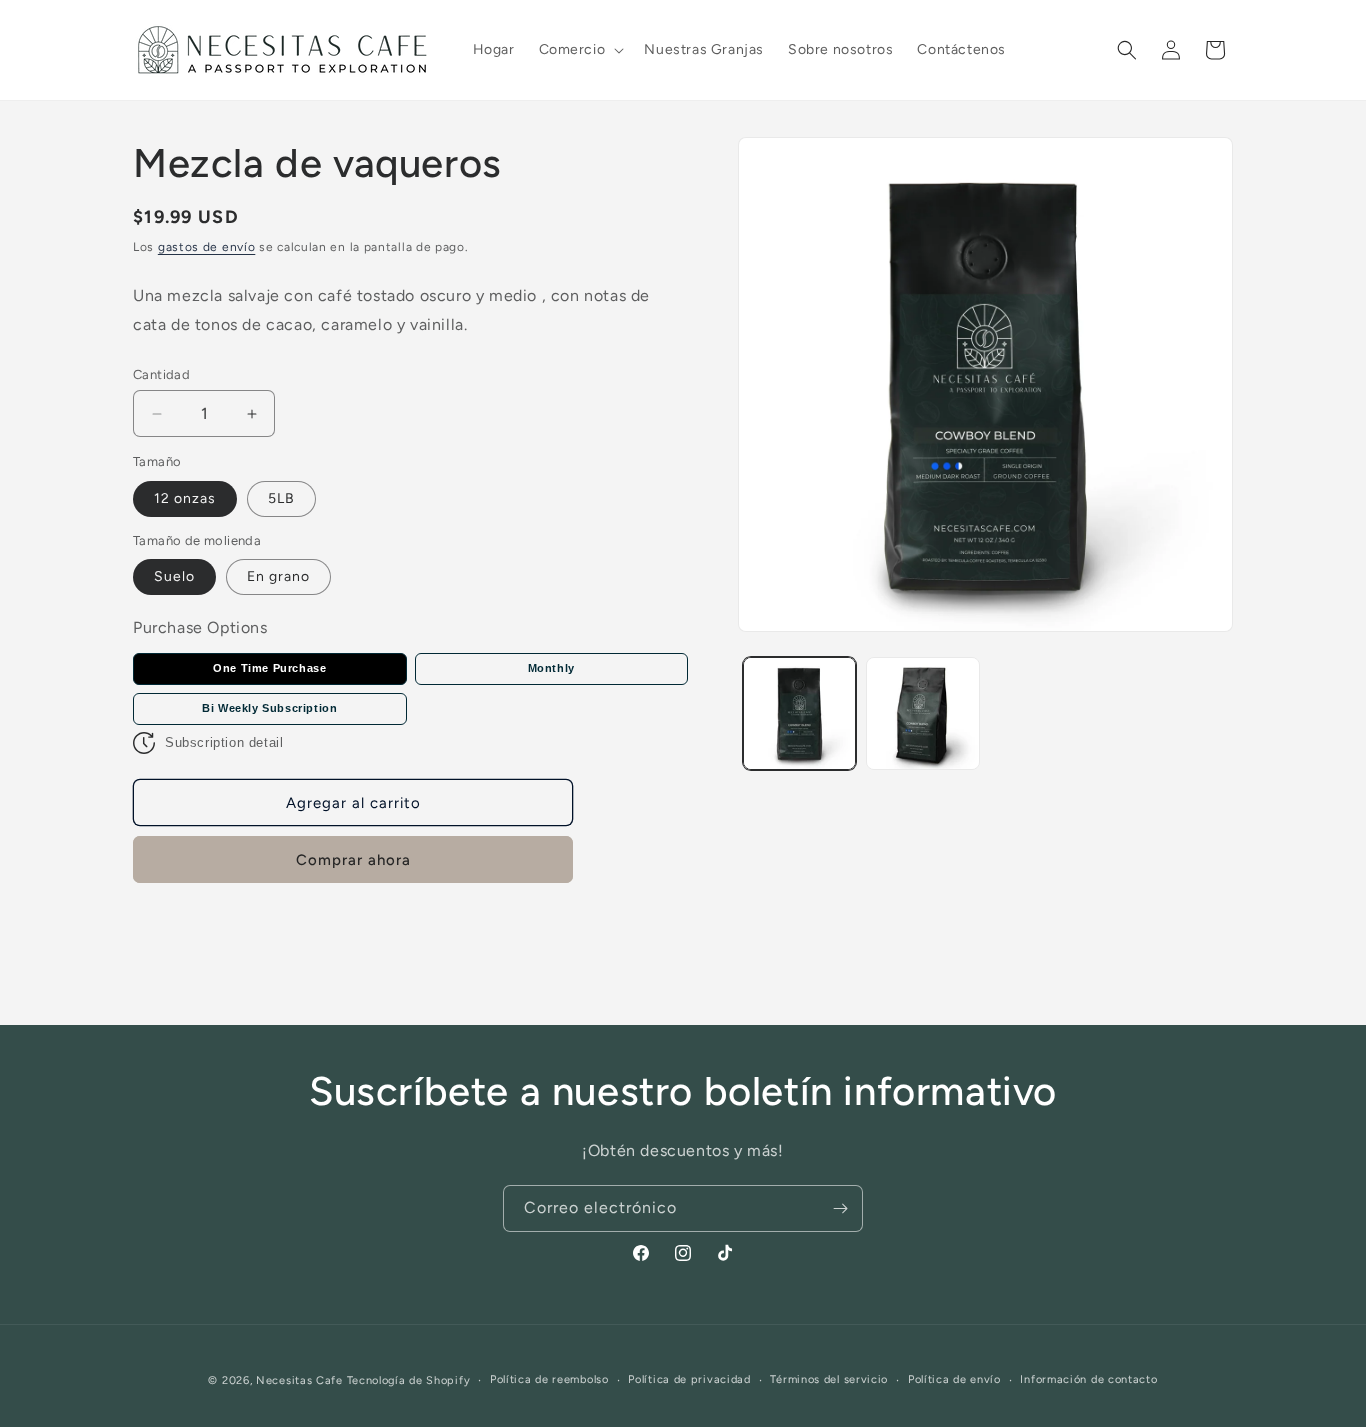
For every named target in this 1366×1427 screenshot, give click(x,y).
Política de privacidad (689, 1379)
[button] (580, 50)
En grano (278, 576)
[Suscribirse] (840, 1208)
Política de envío (954, 1379)
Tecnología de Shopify (409, 1380)
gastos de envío (207, 247)
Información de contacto (1088, 1379)
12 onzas (185, 498)
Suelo (174, 576)
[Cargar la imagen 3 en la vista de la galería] (922, 713)
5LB (281, 498)
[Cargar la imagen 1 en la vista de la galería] (799, 713)
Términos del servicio (829, 1379)
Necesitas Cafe (299, 1380)
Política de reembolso (549, 1379)
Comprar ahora (353, 860)
